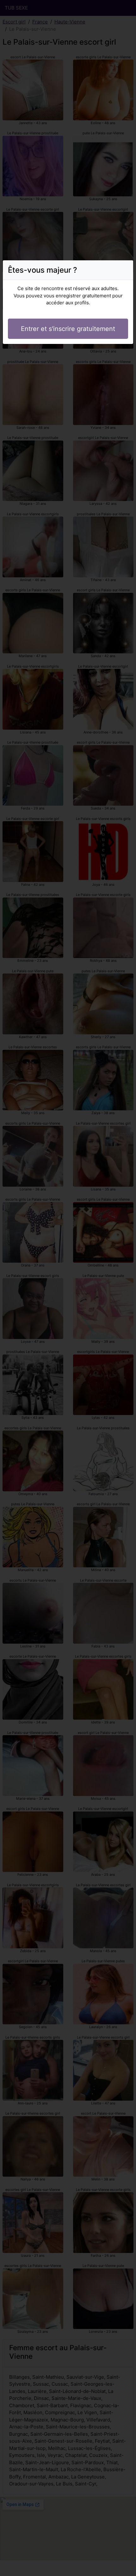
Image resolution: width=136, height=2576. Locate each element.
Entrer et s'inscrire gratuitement (68, 329)
